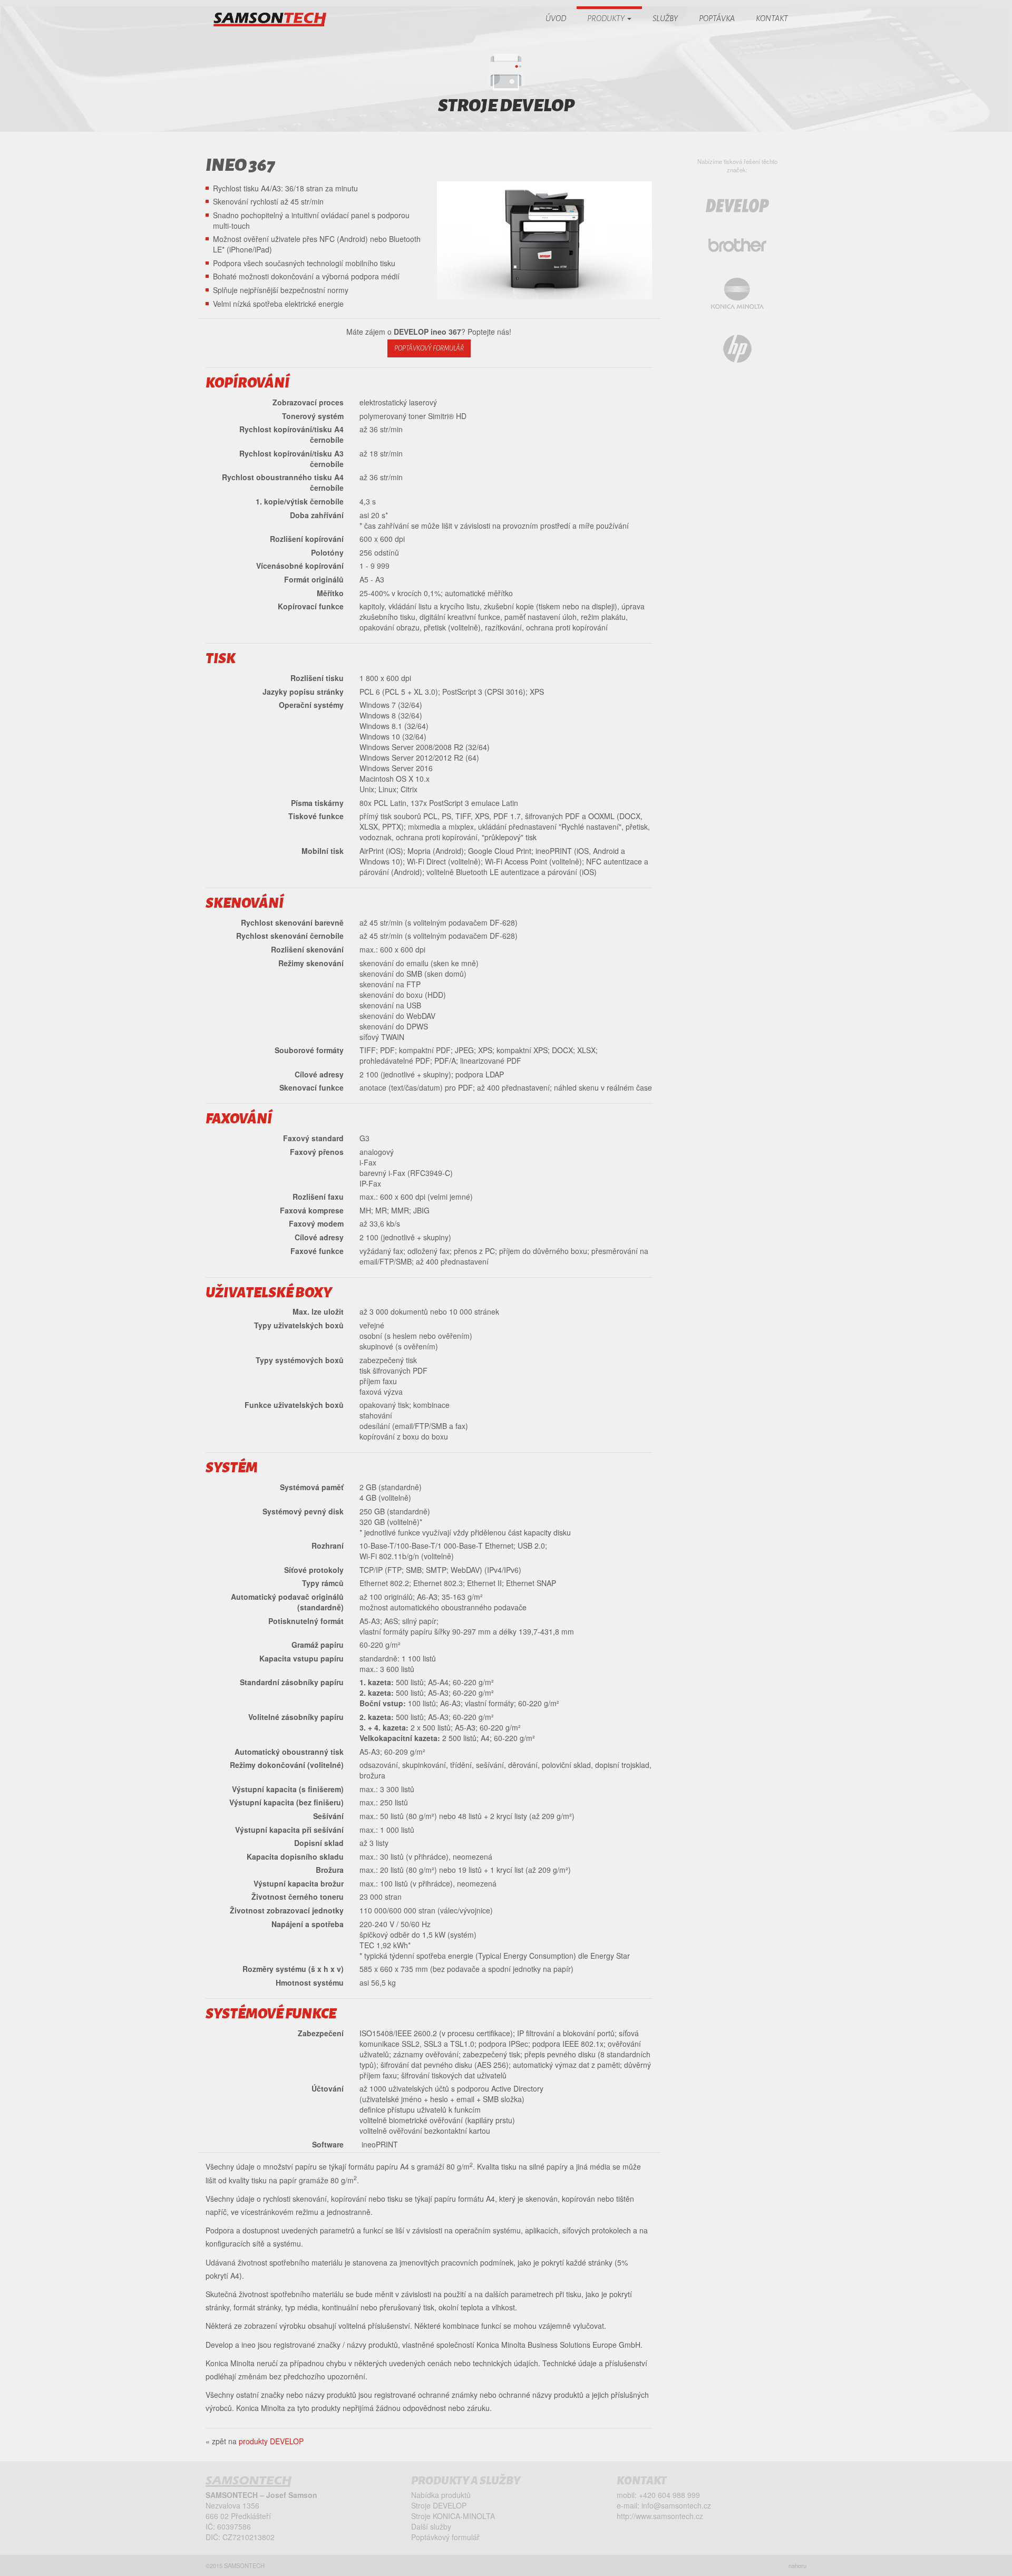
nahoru (797, 2565)
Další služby (431, 2526)
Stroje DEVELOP (439, 2505)
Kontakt (772, 18)
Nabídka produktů (441, 2495)
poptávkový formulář (429, 348)
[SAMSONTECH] (270, 20)
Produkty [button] (607, 18)
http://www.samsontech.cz (660, 2516)
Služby (665, 18)
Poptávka (717, 18)
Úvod (556, 18)
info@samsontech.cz (676, 2505)
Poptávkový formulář (445, 2537)
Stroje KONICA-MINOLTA (453, 2516)
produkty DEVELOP (271, 2441)
